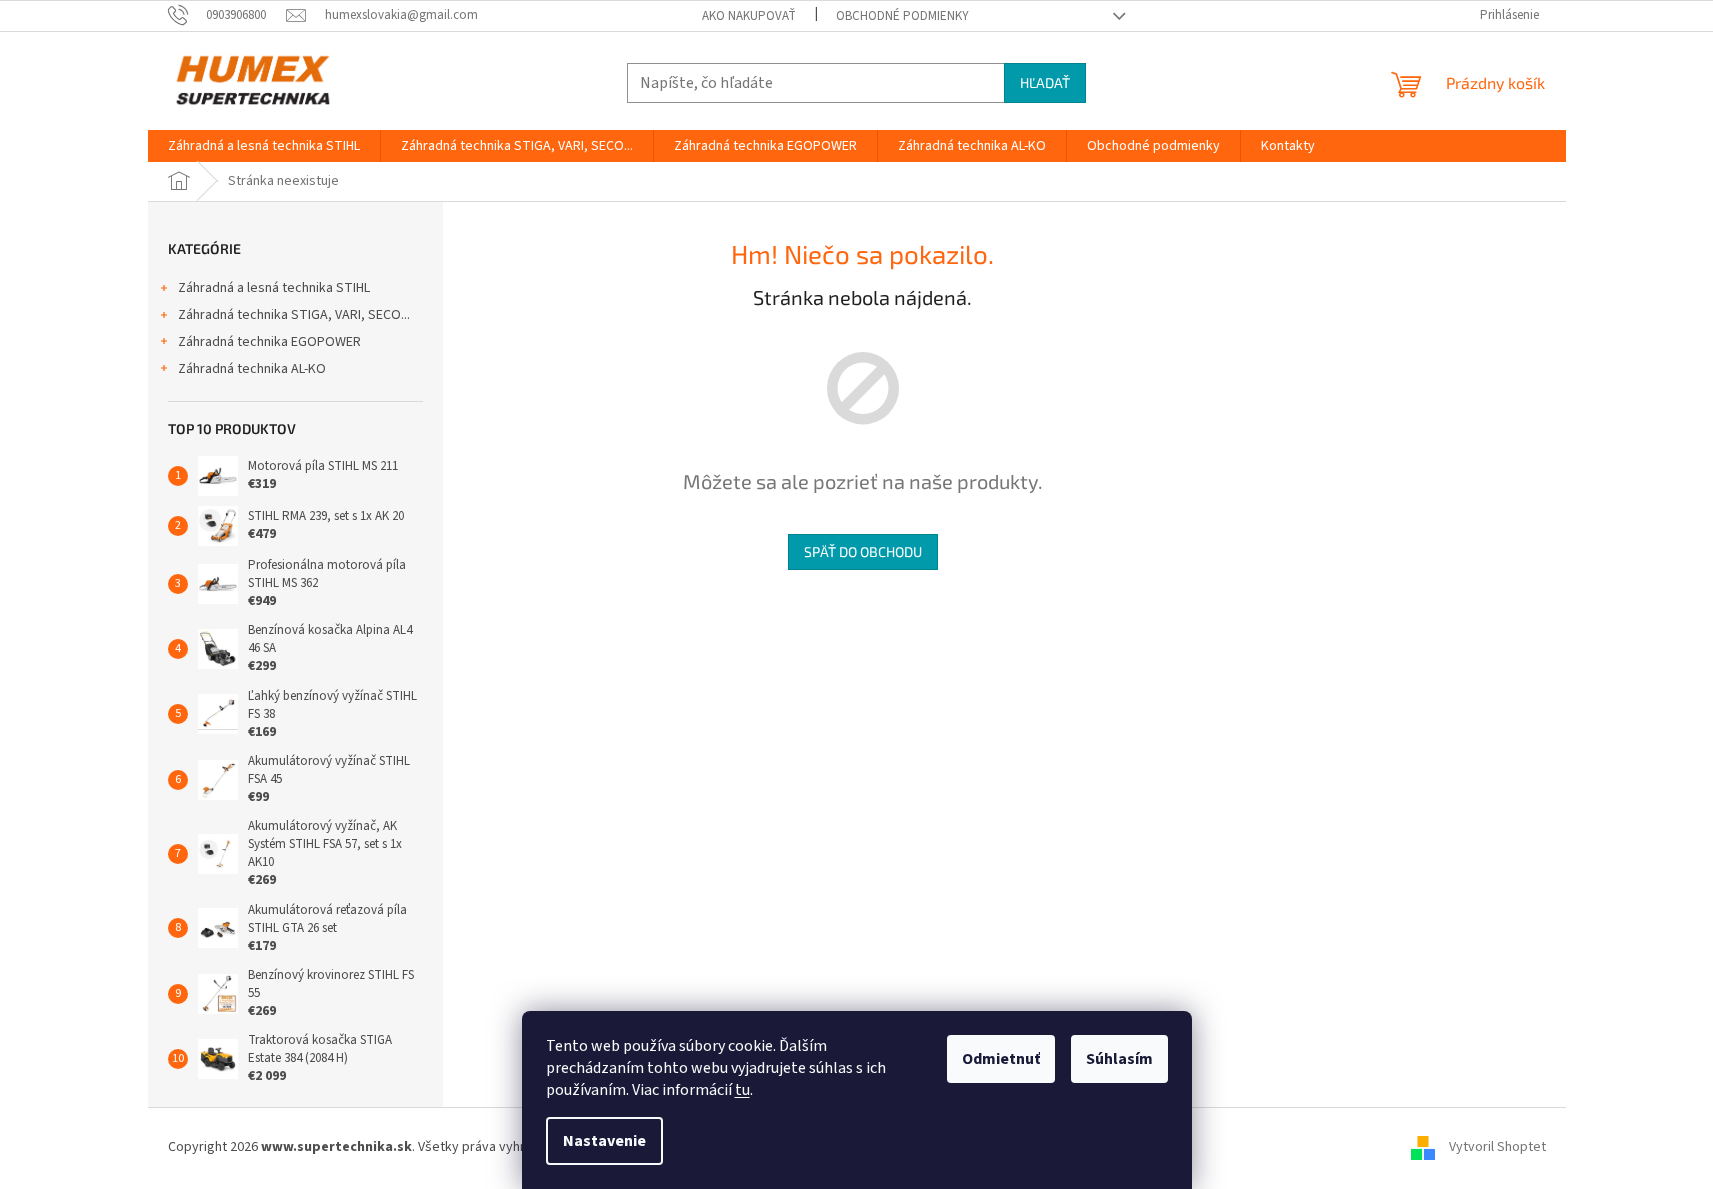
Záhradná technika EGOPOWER (269, 342)
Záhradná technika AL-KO (252, 369)
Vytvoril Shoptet (1497, 1147)
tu (742, 1090)
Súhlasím (1119, 1059)
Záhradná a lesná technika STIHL (274, 288)
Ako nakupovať (749, 16)
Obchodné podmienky (902, 16)
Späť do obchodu (863, 551)
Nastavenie (604, 1141)
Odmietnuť (1001, 1059)
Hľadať (1045, 82)
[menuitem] (264, 146)
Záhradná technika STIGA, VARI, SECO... (294, 315)
